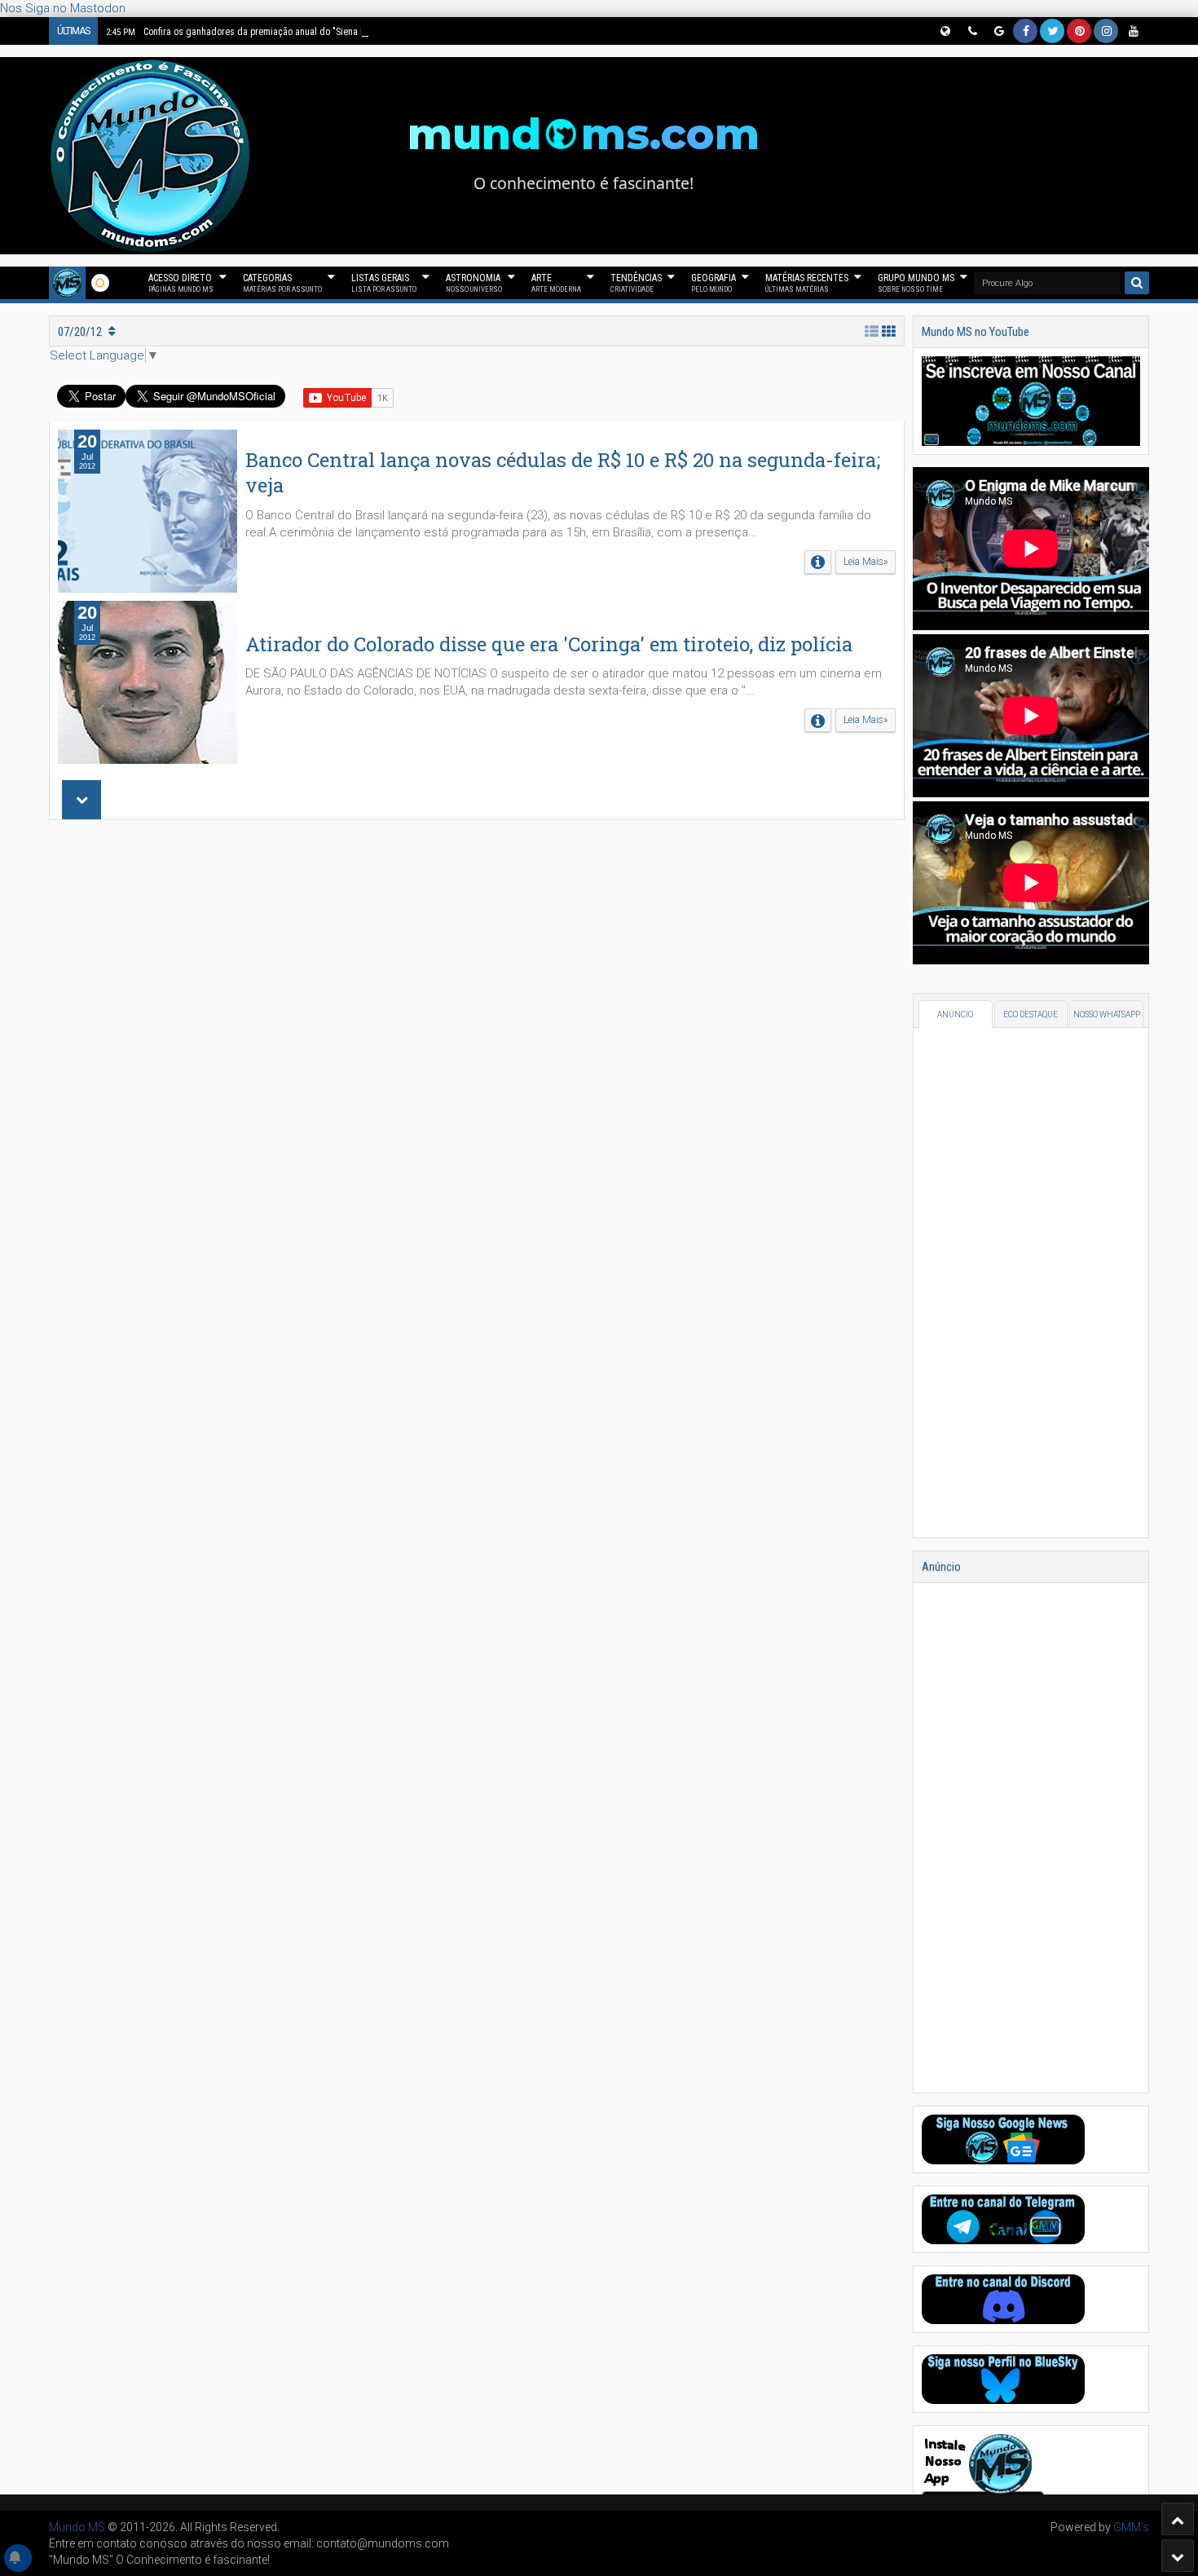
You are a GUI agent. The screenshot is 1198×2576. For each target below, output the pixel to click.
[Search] (1137, 283)
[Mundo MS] (67, 283)
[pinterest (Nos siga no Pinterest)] (1079, 31)
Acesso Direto (181, 283)
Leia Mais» (865, 562)
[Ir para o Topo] (1178, 2519)
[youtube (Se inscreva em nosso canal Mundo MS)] (1133, 31)
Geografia (714, 283)
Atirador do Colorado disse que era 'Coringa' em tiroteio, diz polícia (549, 644)
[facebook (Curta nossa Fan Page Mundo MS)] (1025, 31)
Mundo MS (77, 2527)
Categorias (282, 283)
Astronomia (474, 283)
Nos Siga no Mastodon (63, 8)
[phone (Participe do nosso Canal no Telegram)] (971, 31)
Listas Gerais (384, 283)
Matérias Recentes (807, 283)
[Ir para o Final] (1178, 2556)
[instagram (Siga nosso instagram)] (1106, 31)
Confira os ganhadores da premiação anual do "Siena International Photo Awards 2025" (299, 32)
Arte (556, 283)
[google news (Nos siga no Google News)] (998, 31)
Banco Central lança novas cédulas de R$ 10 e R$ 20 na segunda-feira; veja (563, 472)
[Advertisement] (477, 1050)
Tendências (636, 283)
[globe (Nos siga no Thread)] (945, 31)
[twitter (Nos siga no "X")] (1052, 31)
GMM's (1131, 2527)
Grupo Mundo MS (916, 283)
